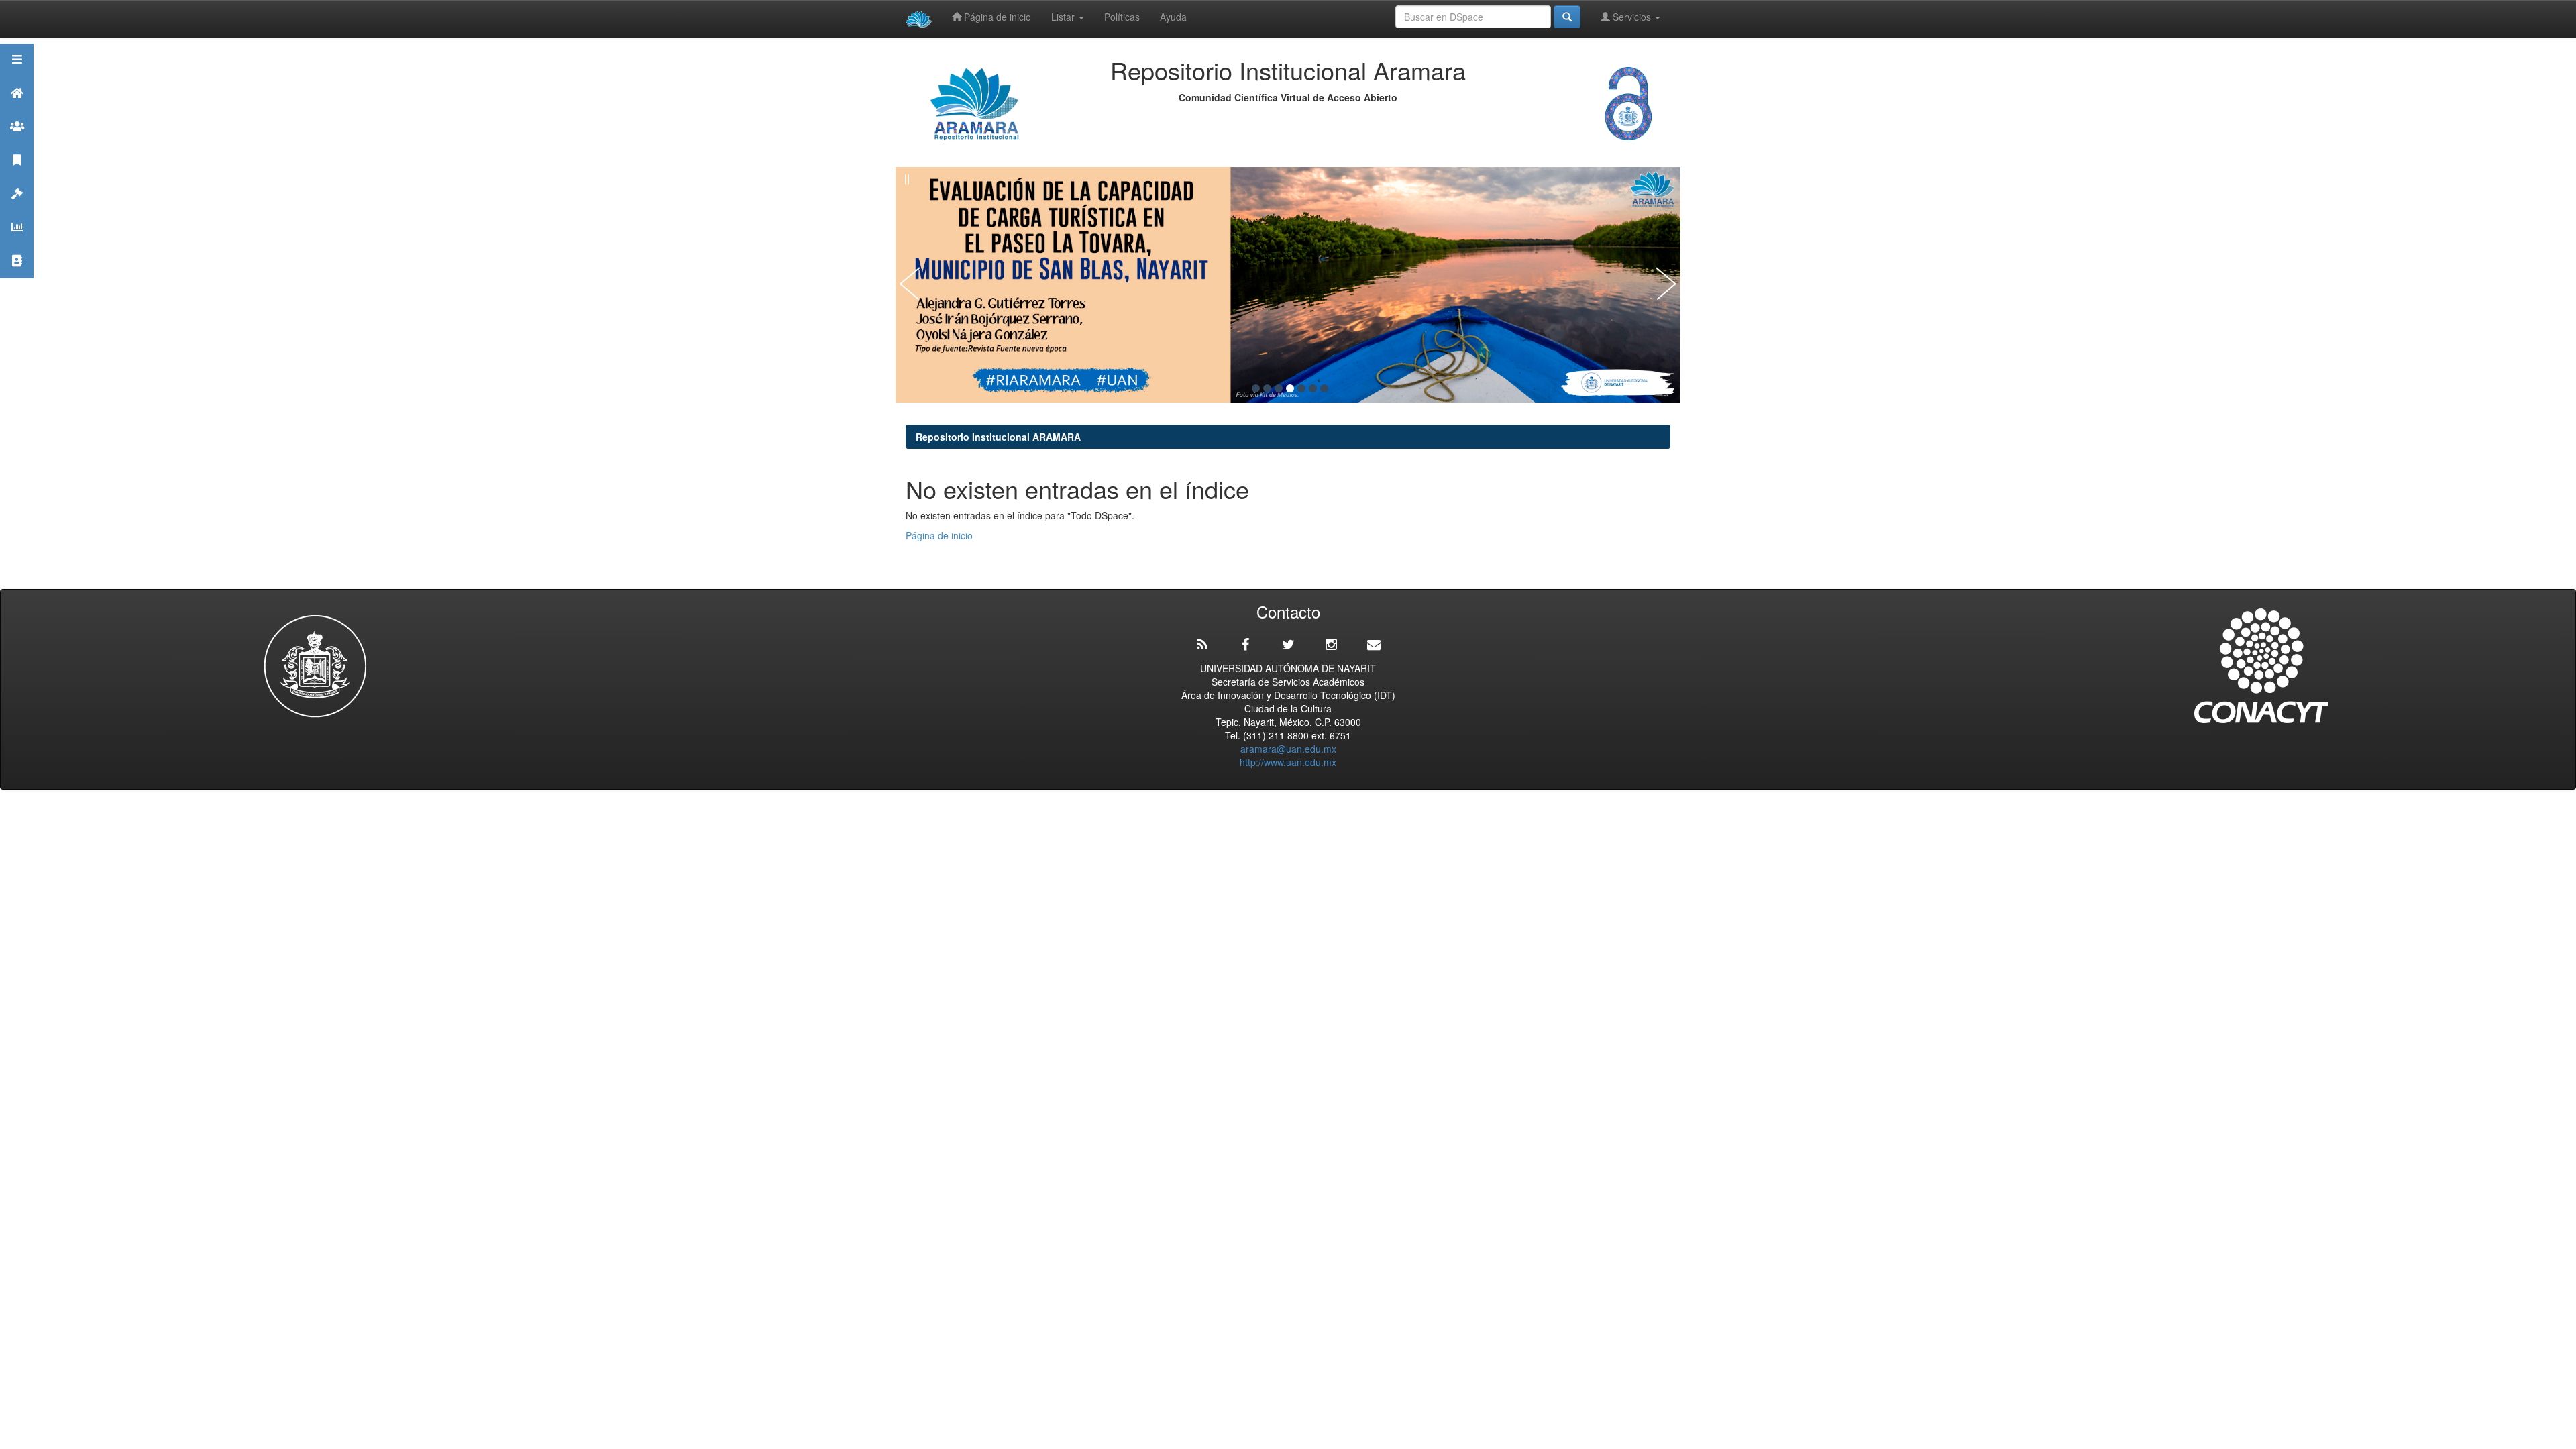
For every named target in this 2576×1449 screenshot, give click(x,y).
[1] (1256, 388)
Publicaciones (17, 177)
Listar (1064, 17)
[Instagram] (1331, 645)
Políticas (1122, 17)
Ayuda (1173, 17)
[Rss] (1202, 645)
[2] (1267, 388)
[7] (1324, 388)
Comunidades (17, 143)
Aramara (17, 110)
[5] (1301, 388)
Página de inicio (996, 17)
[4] (1290, 388)
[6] (1313, 388)
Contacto (17, 277)
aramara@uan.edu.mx (1288, 749)
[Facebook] (1245, 645)
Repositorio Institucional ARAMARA (998, 437)
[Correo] (1374, 645)
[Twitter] (1288, 645)
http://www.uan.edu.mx (1288, 762)
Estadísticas (17, 244)
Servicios (1632, 17)
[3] (1279, 388)
